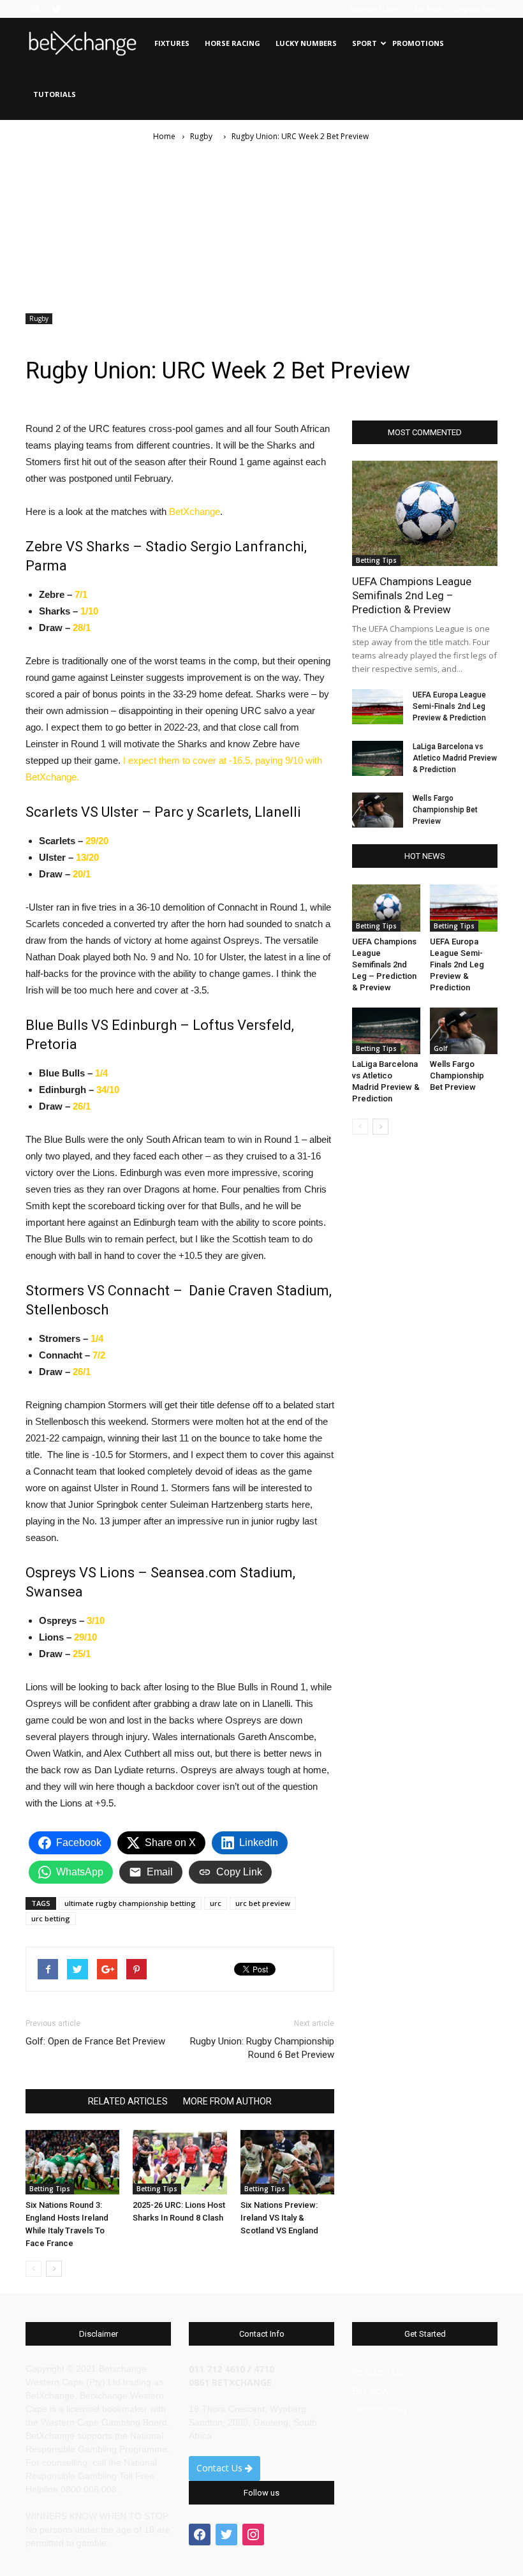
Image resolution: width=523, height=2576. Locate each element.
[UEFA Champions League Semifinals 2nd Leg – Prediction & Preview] (425, 513)
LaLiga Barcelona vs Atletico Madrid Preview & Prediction (455, 758)
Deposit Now (476, 9)
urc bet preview (263, 1903)
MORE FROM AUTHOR (227, 2101)
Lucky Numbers (306, 43)
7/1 (80, 594)
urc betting (51, 1918)
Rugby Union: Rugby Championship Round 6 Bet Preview (262, 2048)
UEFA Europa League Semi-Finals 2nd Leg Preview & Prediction (449, 706)
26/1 (82, 1106)
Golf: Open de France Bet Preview (95, 2041)
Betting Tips (50, 2189)
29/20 (97, 841)
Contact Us (221, 2468)
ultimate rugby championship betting (130, 1903)
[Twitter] (56, 9)
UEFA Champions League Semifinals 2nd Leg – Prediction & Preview (412, 595)
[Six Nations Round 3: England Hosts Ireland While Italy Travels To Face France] (72, 2162)
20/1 (82, 874)
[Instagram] (35, 9)
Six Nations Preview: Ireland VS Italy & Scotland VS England (279, 2218)
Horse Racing (232, 43)
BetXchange (195, 511)
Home (164, 136)
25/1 (82, 1654)
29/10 (85, 1637)
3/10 (96, 1620)
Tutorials (55, 94)
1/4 (101, 1073)
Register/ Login (376, 9)
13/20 (87, 857)
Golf (440, 1048)
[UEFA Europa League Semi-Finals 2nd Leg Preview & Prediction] (378, 707)
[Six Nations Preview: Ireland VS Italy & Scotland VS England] (287, 2162)
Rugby (39, 318)
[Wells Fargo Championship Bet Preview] (378, 810)
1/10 (89, 611)
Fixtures (172, 43)
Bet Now (428, 9)
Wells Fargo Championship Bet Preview (445, 810)
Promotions (418, 43)
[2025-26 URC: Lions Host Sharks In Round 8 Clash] (180, 2162)
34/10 (108, 1090)
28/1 (82, 628)
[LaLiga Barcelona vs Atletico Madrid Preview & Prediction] (378, 758)
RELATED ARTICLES (128, 2101)
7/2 (99, 1355)
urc (216, 1903)
